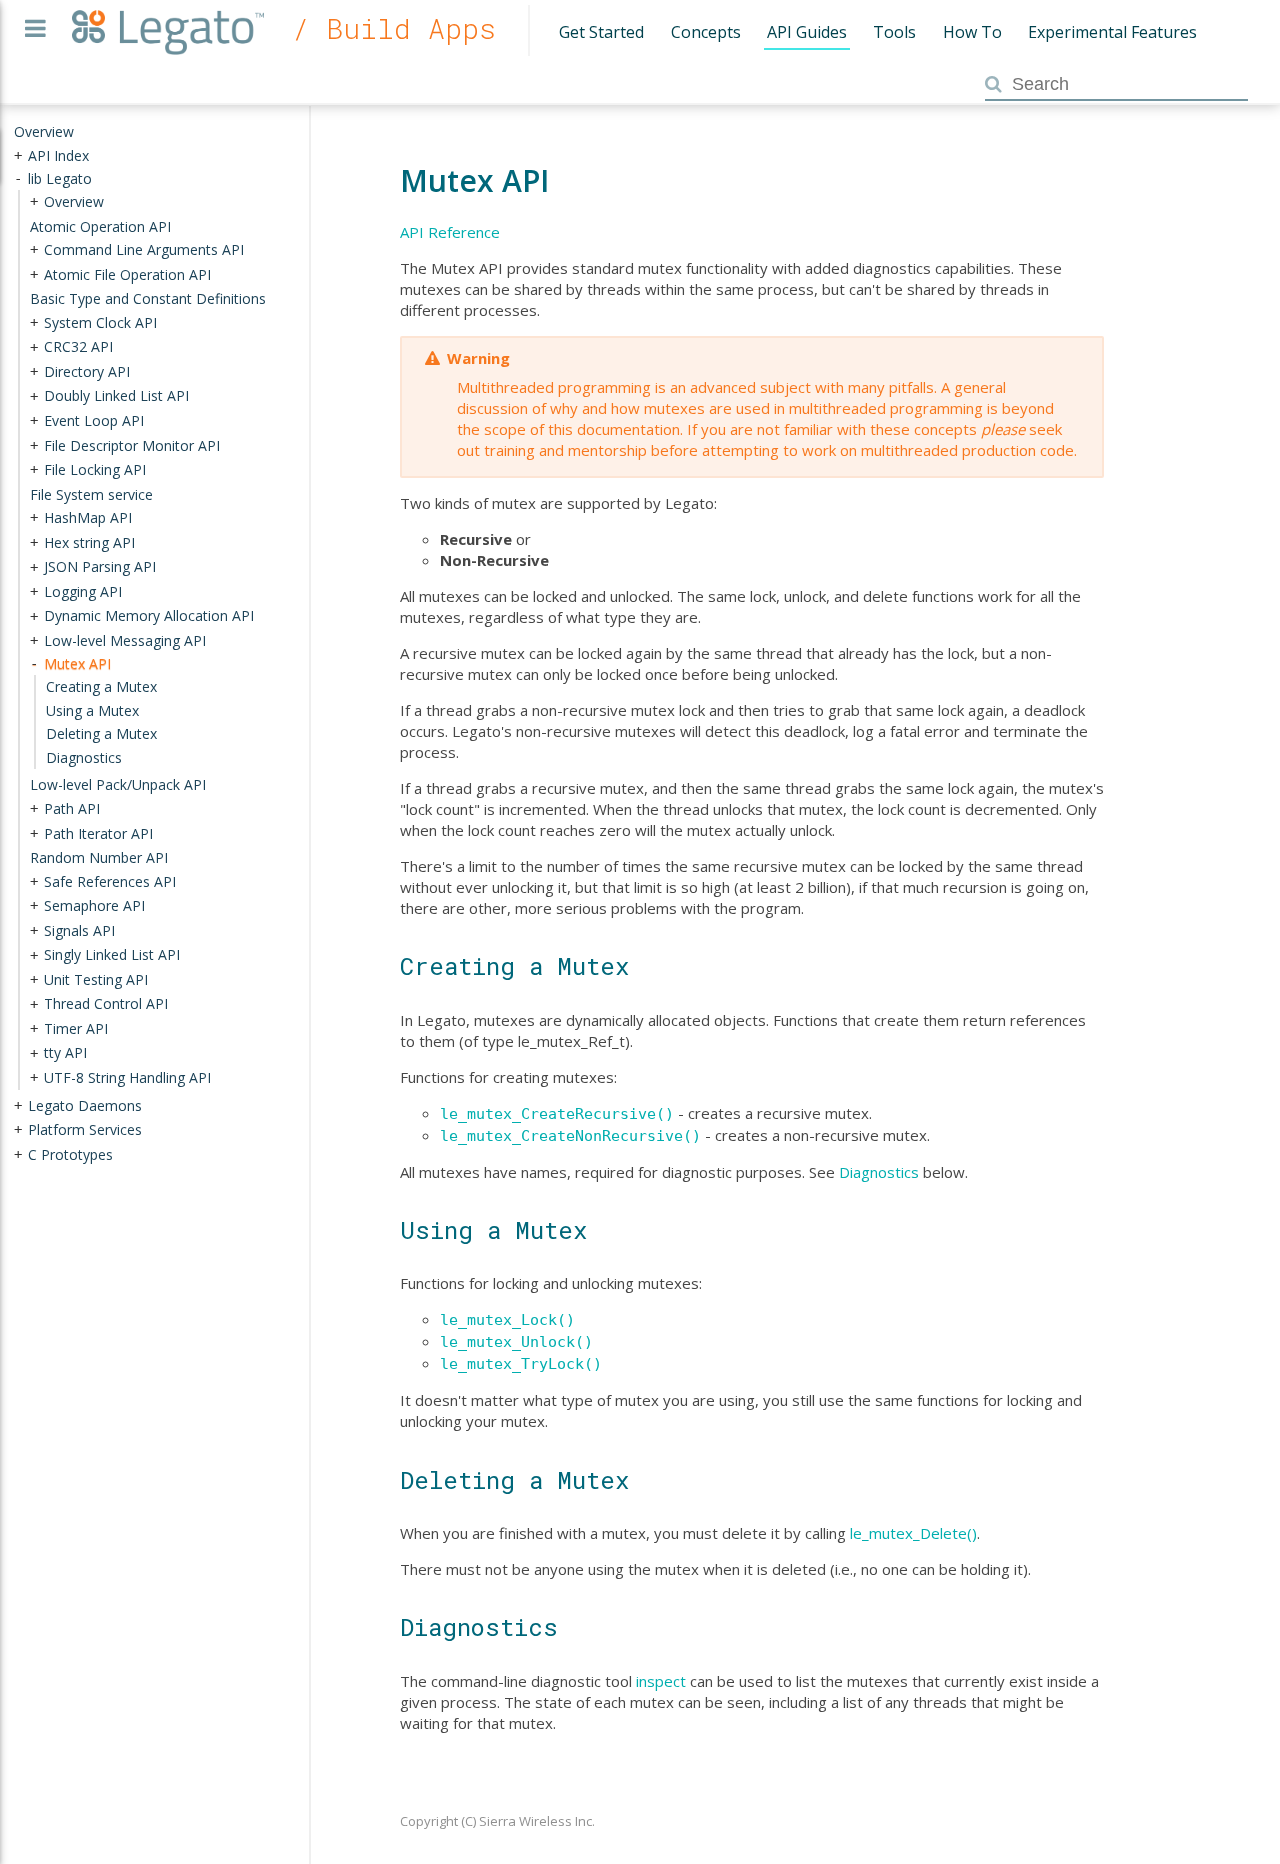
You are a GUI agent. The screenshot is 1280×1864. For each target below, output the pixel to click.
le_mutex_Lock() (507, 1320)
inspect (661, 1681)
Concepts (706, 32)
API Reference (450, 232)
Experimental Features (1112, 32)
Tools (894, 32)
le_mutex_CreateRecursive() (557, 1114)
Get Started (601, 32)
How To (972, 32)
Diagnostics (879, 1172)
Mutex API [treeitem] (77, 662)
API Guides (807, 32)
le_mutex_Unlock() (516, 1342)
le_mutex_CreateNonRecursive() (570, 1136)
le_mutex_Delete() (913, 1533)
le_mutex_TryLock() (521, 1364)
